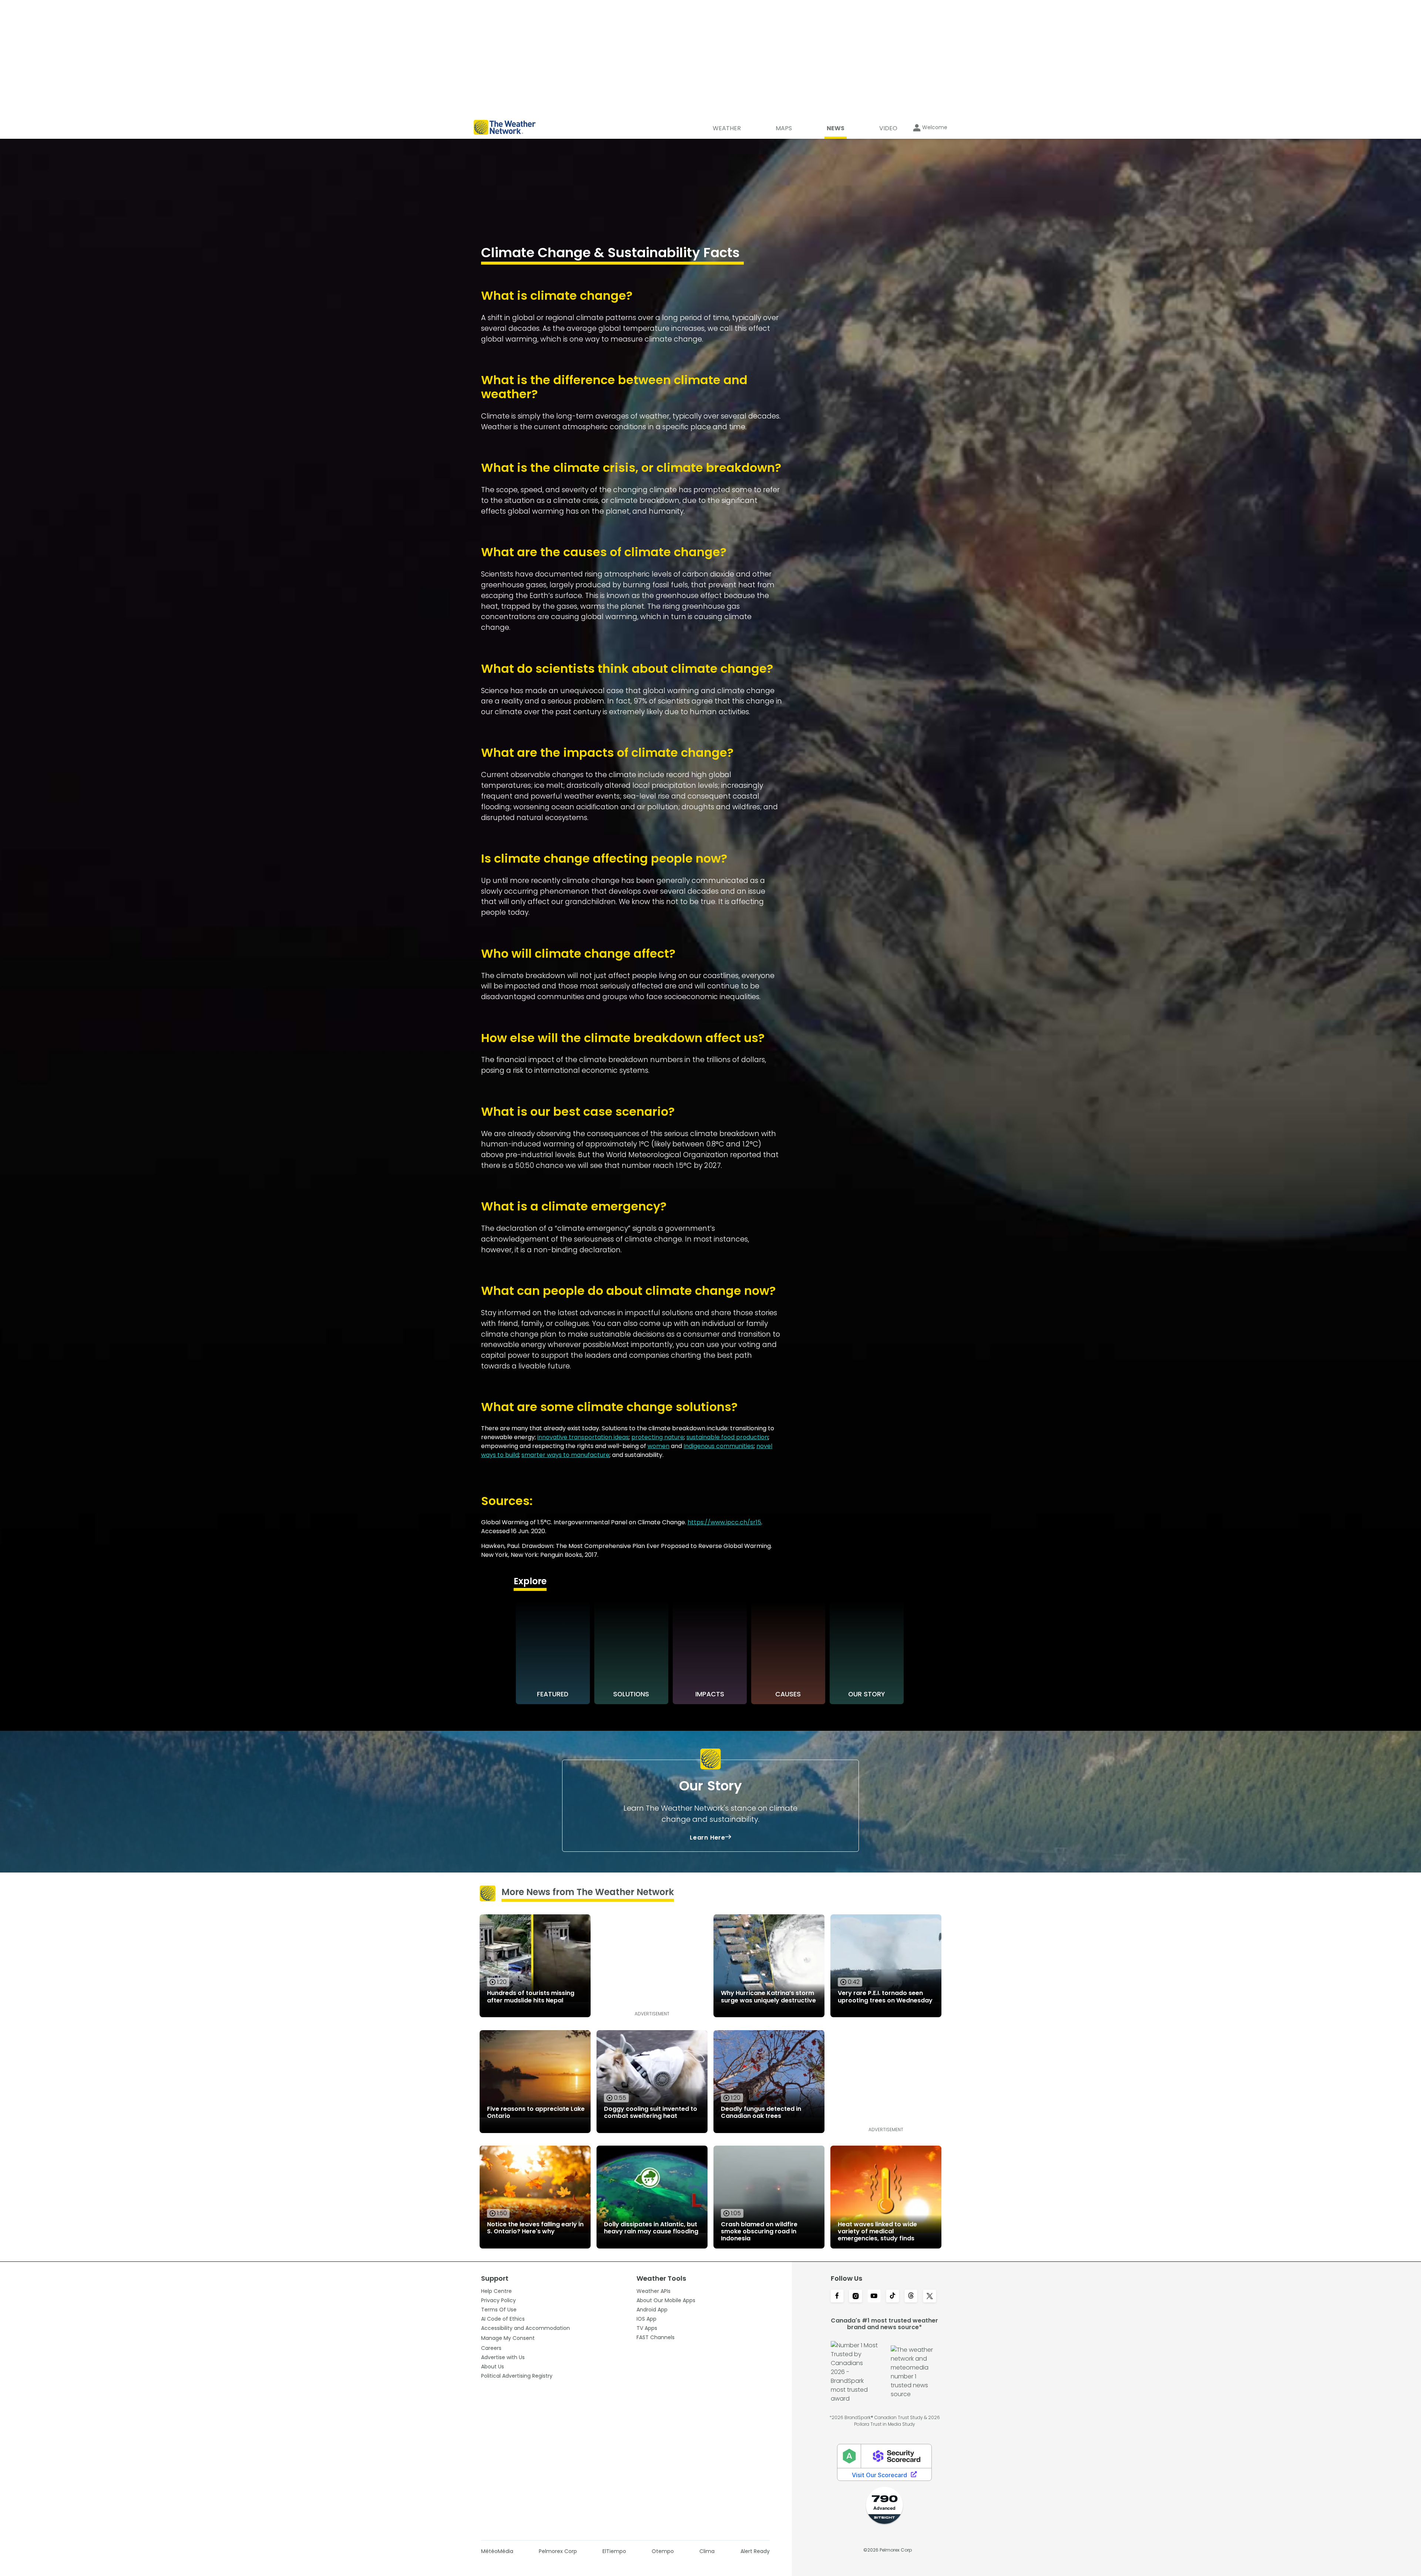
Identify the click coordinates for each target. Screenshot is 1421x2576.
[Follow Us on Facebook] (837, 2297)
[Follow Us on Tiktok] (893, 2297)
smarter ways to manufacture (565, 1455)
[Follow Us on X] (930, 2297)
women (659, 1446)
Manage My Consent (508, 2338)
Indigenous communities (719, 1446)
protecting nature (658, 1437)
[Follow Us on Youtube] (874, 2297)
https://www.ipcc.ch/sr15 (724, 1522)
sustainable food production (727, 1437)
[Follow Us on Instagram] (856, 2297)
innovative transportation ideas (583, 1437)
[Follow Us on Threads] (911, 2297)
